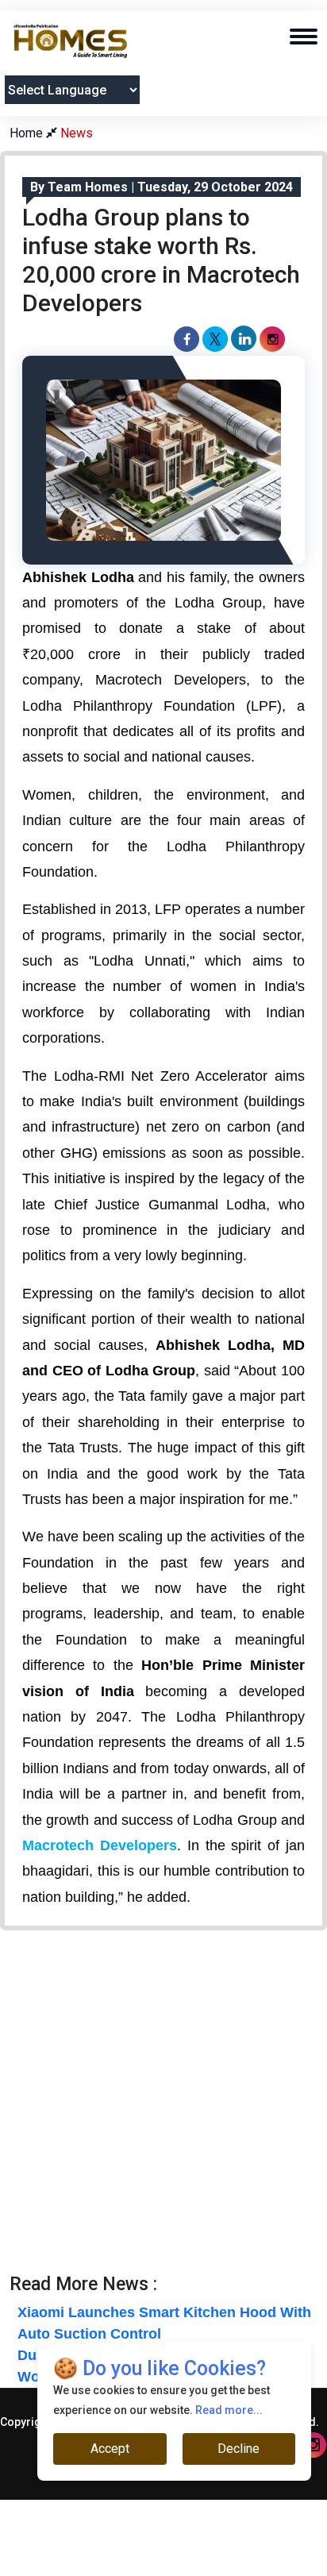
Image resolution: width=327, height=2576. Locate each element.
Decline (239, 2449)
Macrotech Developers (100, 1845)
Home (28, 133)
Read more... (229, 2410)
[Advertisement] (163, 2110)
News (77, 133)
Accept (110, 2449)
